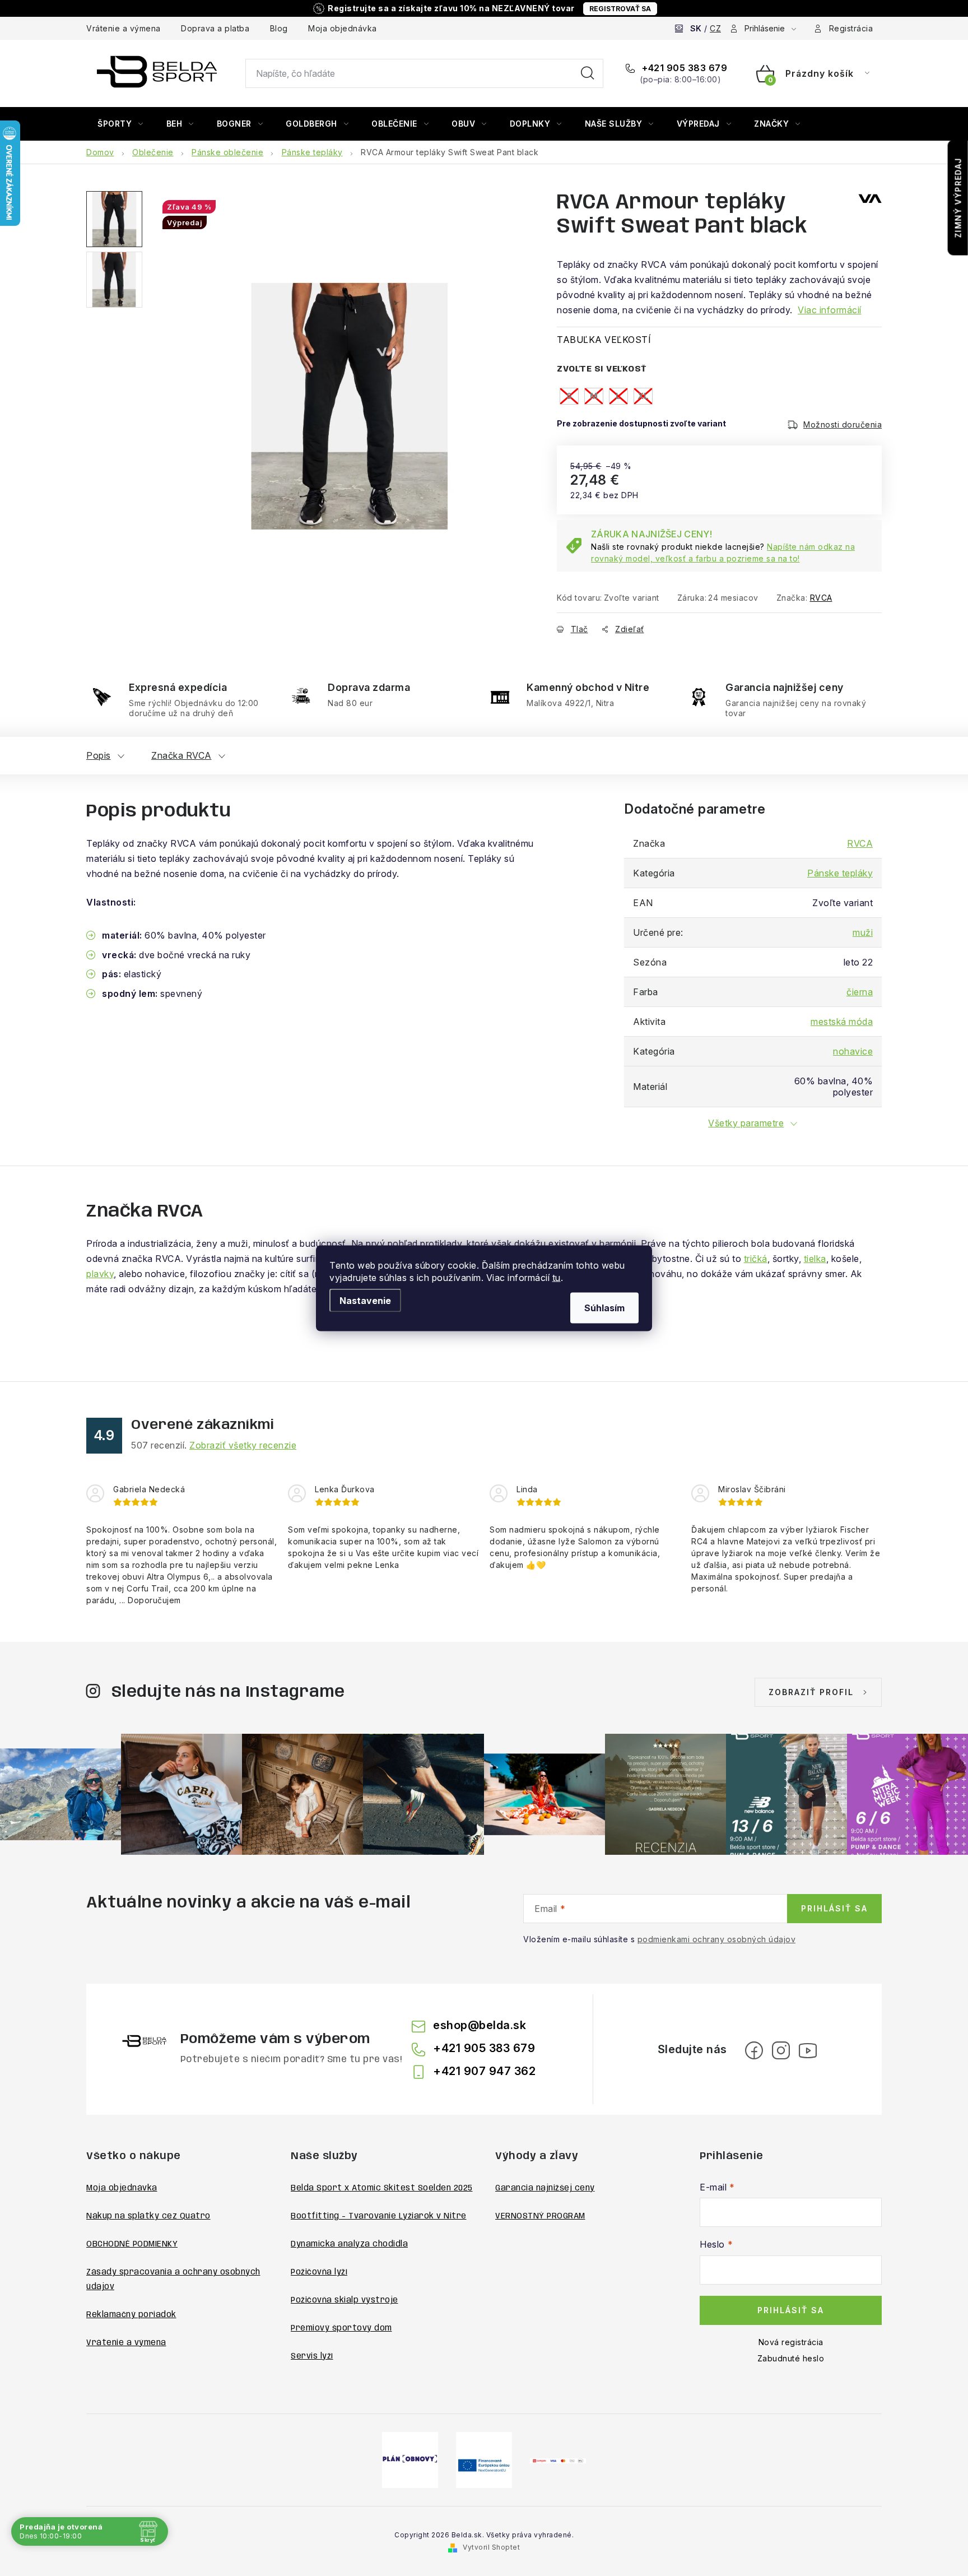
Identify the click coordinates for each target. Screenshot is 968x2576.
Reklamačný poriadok (131, 2315)
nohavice (853, 1051)
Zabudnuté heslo (791, 2358)
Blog (279, 28)
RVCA (821, 598)
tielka (815, 1259)
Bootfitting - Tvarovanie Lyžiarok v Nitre (379, 2216)
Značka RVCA (182, 755)
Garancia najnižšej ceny (545, 2188)
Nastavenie (365, 1300)
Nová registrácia (791, 2342)
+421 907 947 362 (484, 2071)
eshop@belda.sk (480, 2025)
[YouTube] (808, 2050)
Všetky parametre (746, 1123)
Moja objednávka (343, 28)
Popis (99, 755)
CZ (715, 28)
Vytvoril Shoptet (491, 2547)
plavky (100, 1274)
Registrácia (851, 28)
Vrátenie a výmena (124, 28)
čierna (860, 992)
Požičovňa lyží (319, 2272)
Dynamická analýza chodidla (349, 2244)
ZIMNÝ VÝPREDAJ (958, 198)
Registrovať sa (620, 9)
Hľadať (588, 73)
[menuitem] (120, 124)
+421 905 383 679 (683, 68)
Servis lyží (312, 2356)
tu (557, 1277)
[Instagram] (781, 2050)
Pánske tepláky (840, 873)
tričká (756, 1259)
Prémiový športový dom (341, 2328)
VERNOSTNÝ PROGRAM (540, 2216)
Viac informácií (830, 310)
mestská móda (842, 1022)
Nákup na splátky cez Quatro (148, 2216)
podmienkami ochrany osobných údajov (717, 1939)
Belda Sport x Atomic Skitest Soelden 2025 (382, 2188)
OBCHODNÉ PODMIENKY (132, 2244)
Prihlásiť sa (834, 1908)
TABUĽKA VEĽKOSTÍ (604, 340)
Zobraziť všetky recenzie (243, 1445)
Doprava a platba (215, 28)
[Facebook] (754, 2050)
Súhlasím (604, 1307)
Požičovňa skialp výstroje (345, 2300)
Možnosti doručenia (843, 424)
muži (863, 932)
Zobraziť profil (811, 1692)
